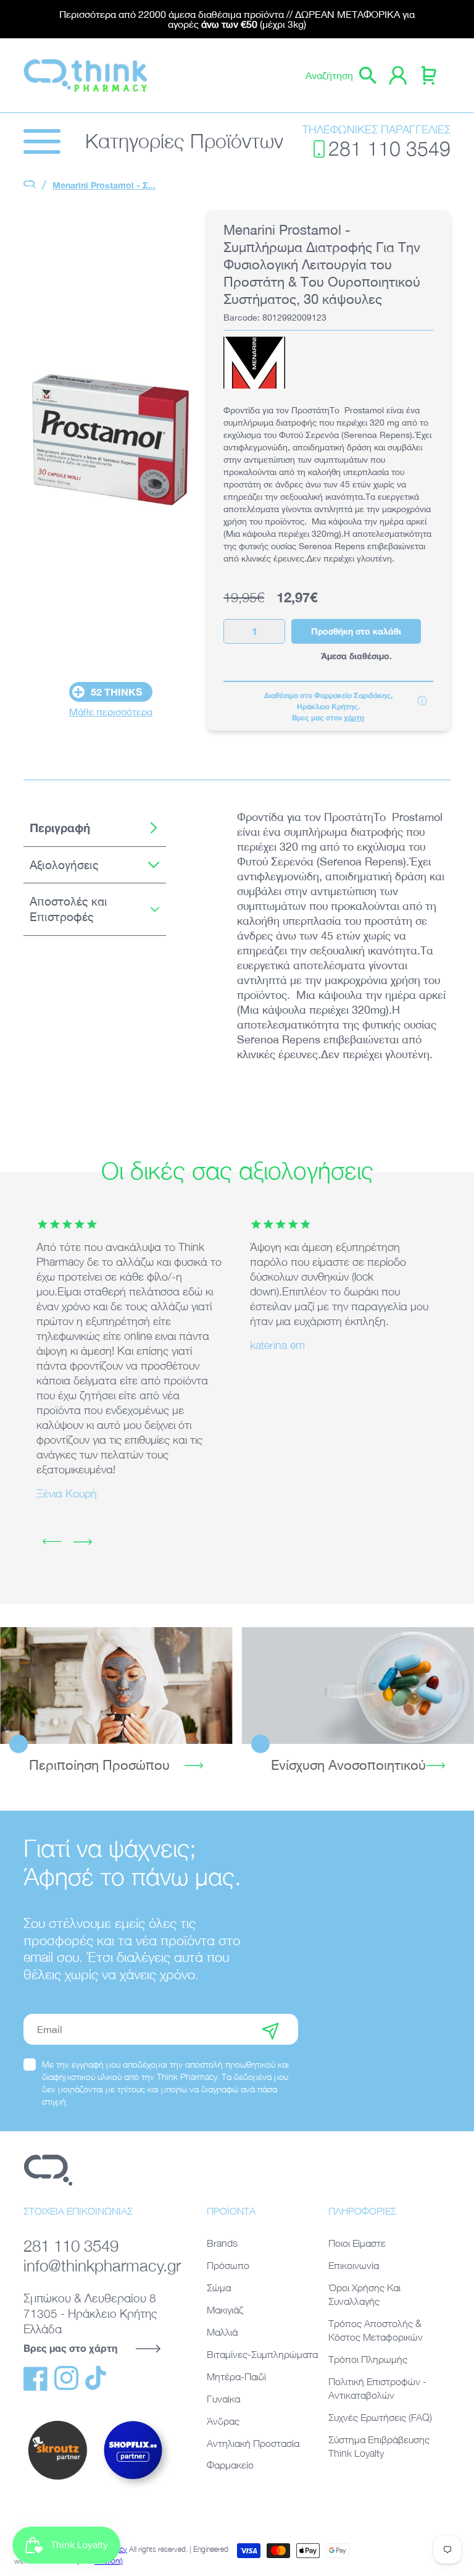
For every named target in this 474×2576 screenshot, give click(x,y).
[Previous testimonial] (52, 1542)
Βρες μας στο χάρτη (70, 2348)
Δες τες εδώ (358, 1685)
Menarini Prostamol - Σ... (104, 185)
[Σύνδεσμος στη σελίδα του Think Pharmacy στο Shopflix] (134, 2489)
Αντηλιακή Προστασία (253, 2443)
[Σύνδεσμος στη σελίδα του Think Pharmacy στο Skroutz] (57, 2480)
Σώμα (219, 2288)
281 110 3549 (389, 149)
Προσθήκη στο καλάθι (356, 631)
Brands (222, 2243)
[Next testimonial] (83, 1542)
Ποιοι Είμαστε (357, 2243)
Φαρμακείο (230, 2465)
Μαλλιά (222, 2332)
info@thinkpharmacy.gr (100, 2265)
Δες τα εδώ (116, 1685)
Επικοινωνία (354, 2265)
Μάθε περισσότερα (111, 712)
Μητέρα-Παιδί (236, 2376)
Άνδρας (223, 2421)
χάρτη (354, 718)
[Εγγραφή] (270, 2029)
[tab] (94, 828)
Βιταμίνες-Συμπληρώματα (262, 2354)
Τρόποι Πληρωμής (368, 2359)
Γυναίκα (223, 2399)
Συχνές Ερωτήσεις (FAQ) (380, 2417)
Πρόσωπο (228, 2265)
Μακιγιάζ (225, 2310)
